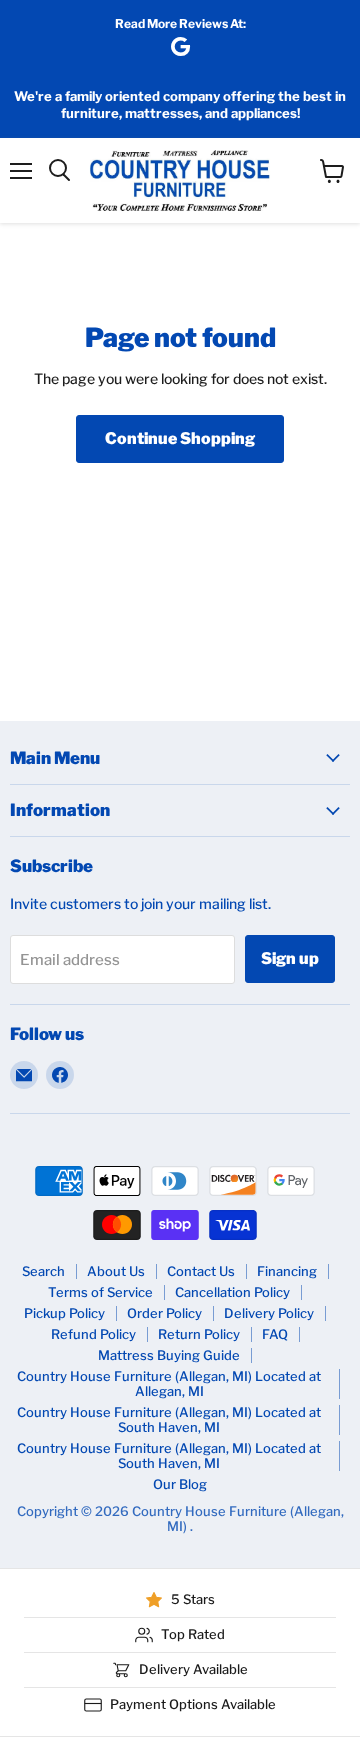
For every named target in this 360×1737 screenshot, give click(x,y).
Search (43, 1271)
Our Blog (180, 1484)
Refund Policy (93, 1334)
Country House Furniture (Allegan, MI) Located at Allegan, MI (169, 1383)
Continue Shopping (180, 438)
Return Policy (199, 1334)
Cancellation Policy (232, 1292)
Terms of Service (100, 1292)
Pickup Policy (64, 1313)
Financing (287, 1271)
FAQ (275, 1334)
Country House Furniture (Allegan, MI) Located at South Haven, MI (169, 1419)
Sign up (290, 958)
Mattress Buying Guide (169, 1355)
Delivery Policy (269, 1313)
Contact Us (201, 1271)
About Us (116, 1271)
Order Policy (164, 1313)
